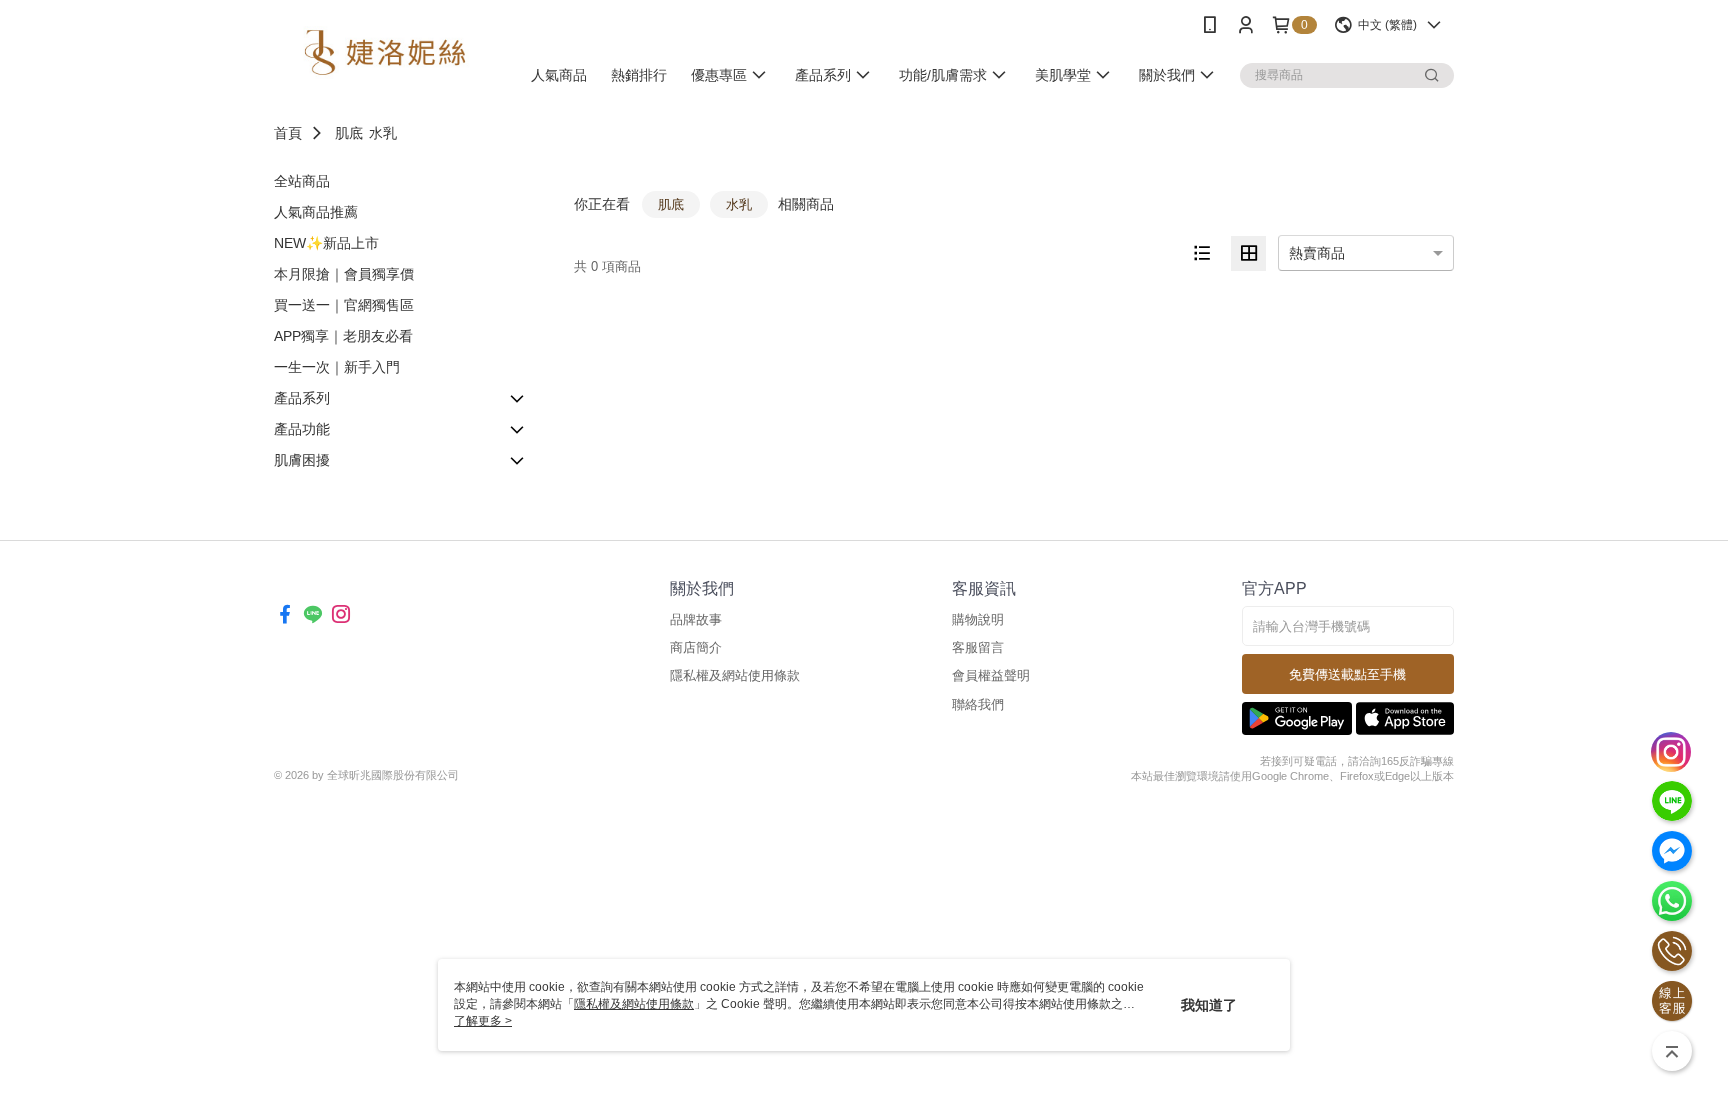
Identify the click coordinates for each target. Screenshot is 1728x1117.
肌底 (349, 133)
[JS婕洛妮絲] (385, 52)
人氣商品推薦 (316, 212)
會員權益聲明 (991, 675)
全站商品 (302, 181)
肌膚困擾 (302, 460)
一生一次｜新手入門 (337, 367)
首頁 (288, 133)
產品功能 (302, 429)
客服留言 (978, 647)
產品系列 (302, 398)
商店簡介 (696, 647)
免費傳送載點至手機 (1347, 674)
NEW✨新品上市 (326, 243)
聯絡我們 (978, 704)
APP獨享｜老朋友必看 (343, 336)
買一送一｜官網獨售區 (344, 305)
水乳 (383, 133)
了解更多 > (483, 1021)
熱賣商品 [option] (1317, 253)
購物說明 (978, 619)
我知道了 (1209, 1005)
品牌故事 (696, 619)
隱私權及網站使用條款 (735, 675)
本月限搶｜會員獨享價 (344, 274)
